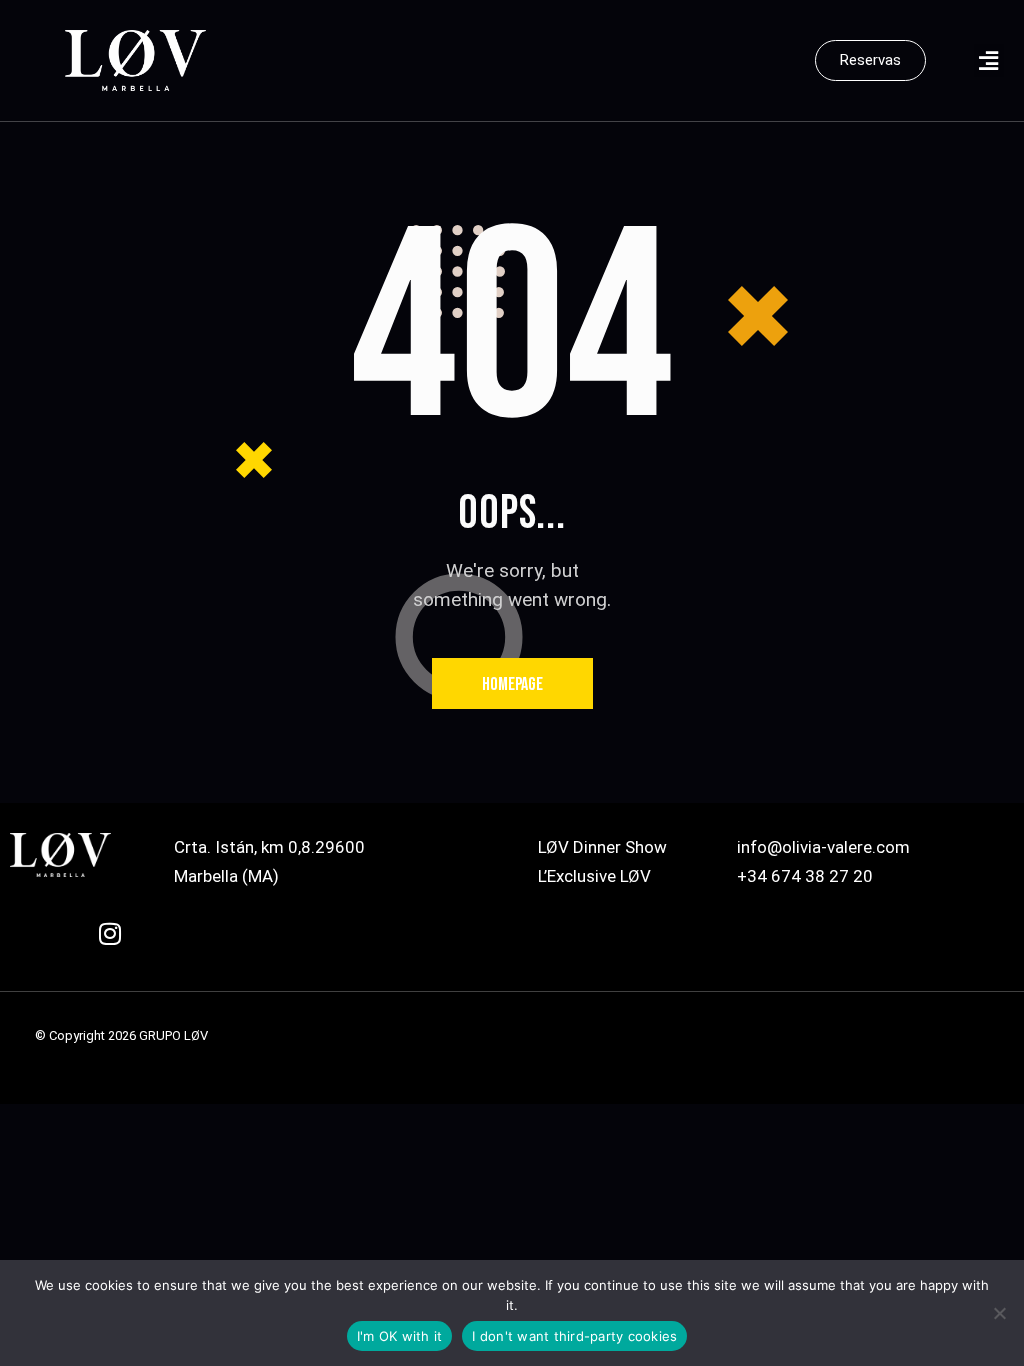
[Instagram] (123, 946)
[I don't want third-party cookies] (999, 1313)
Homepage (512, 684)
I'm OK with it (400, 1336)
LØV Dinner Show (602, 847)
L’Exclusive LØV (594, 876)
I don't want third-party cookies (574, 1336)
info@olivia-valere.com (823, 847)
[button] (989, 60)
